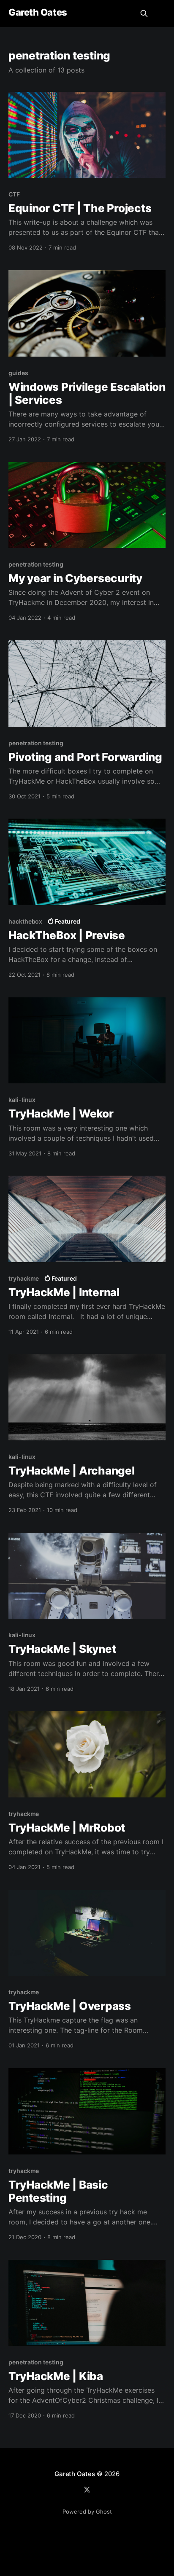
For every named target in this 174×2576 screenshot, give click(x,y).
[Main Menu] (160, 13)
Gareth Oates (38, 12)
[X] (87, 2490)
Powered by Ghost (87, 2512)
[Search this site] (144, 13)
